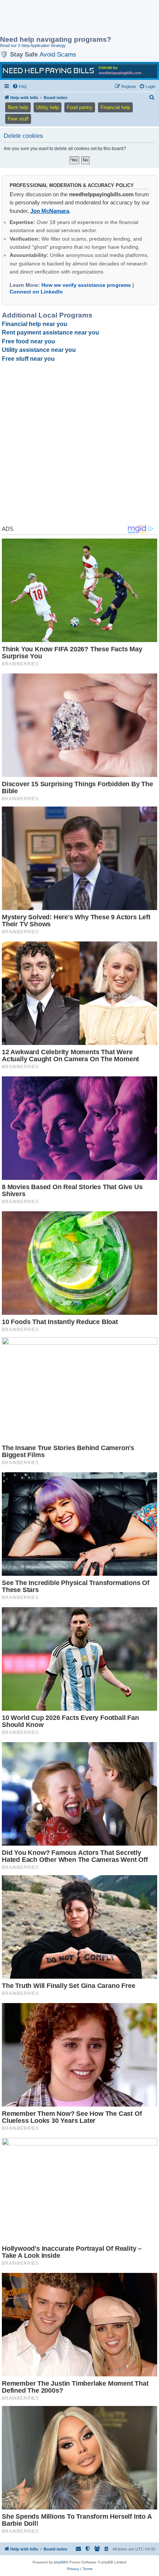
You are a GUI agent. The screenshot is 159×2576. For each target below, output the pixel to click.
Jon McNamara (50, 211)
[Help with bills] (79, 71)
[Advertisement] (59, 18)
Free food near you (28, 341)
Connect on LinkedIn (36, 292)
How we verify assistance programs (86, 285)
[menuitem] (20, 86)
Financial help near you (35, 324)
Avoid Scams (58, 54)
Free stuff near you (28, 359)
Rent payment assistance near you (50, 332)
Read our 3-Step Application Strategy (33, 45)
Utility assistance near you (39, 350)
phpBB (60, 2562)
